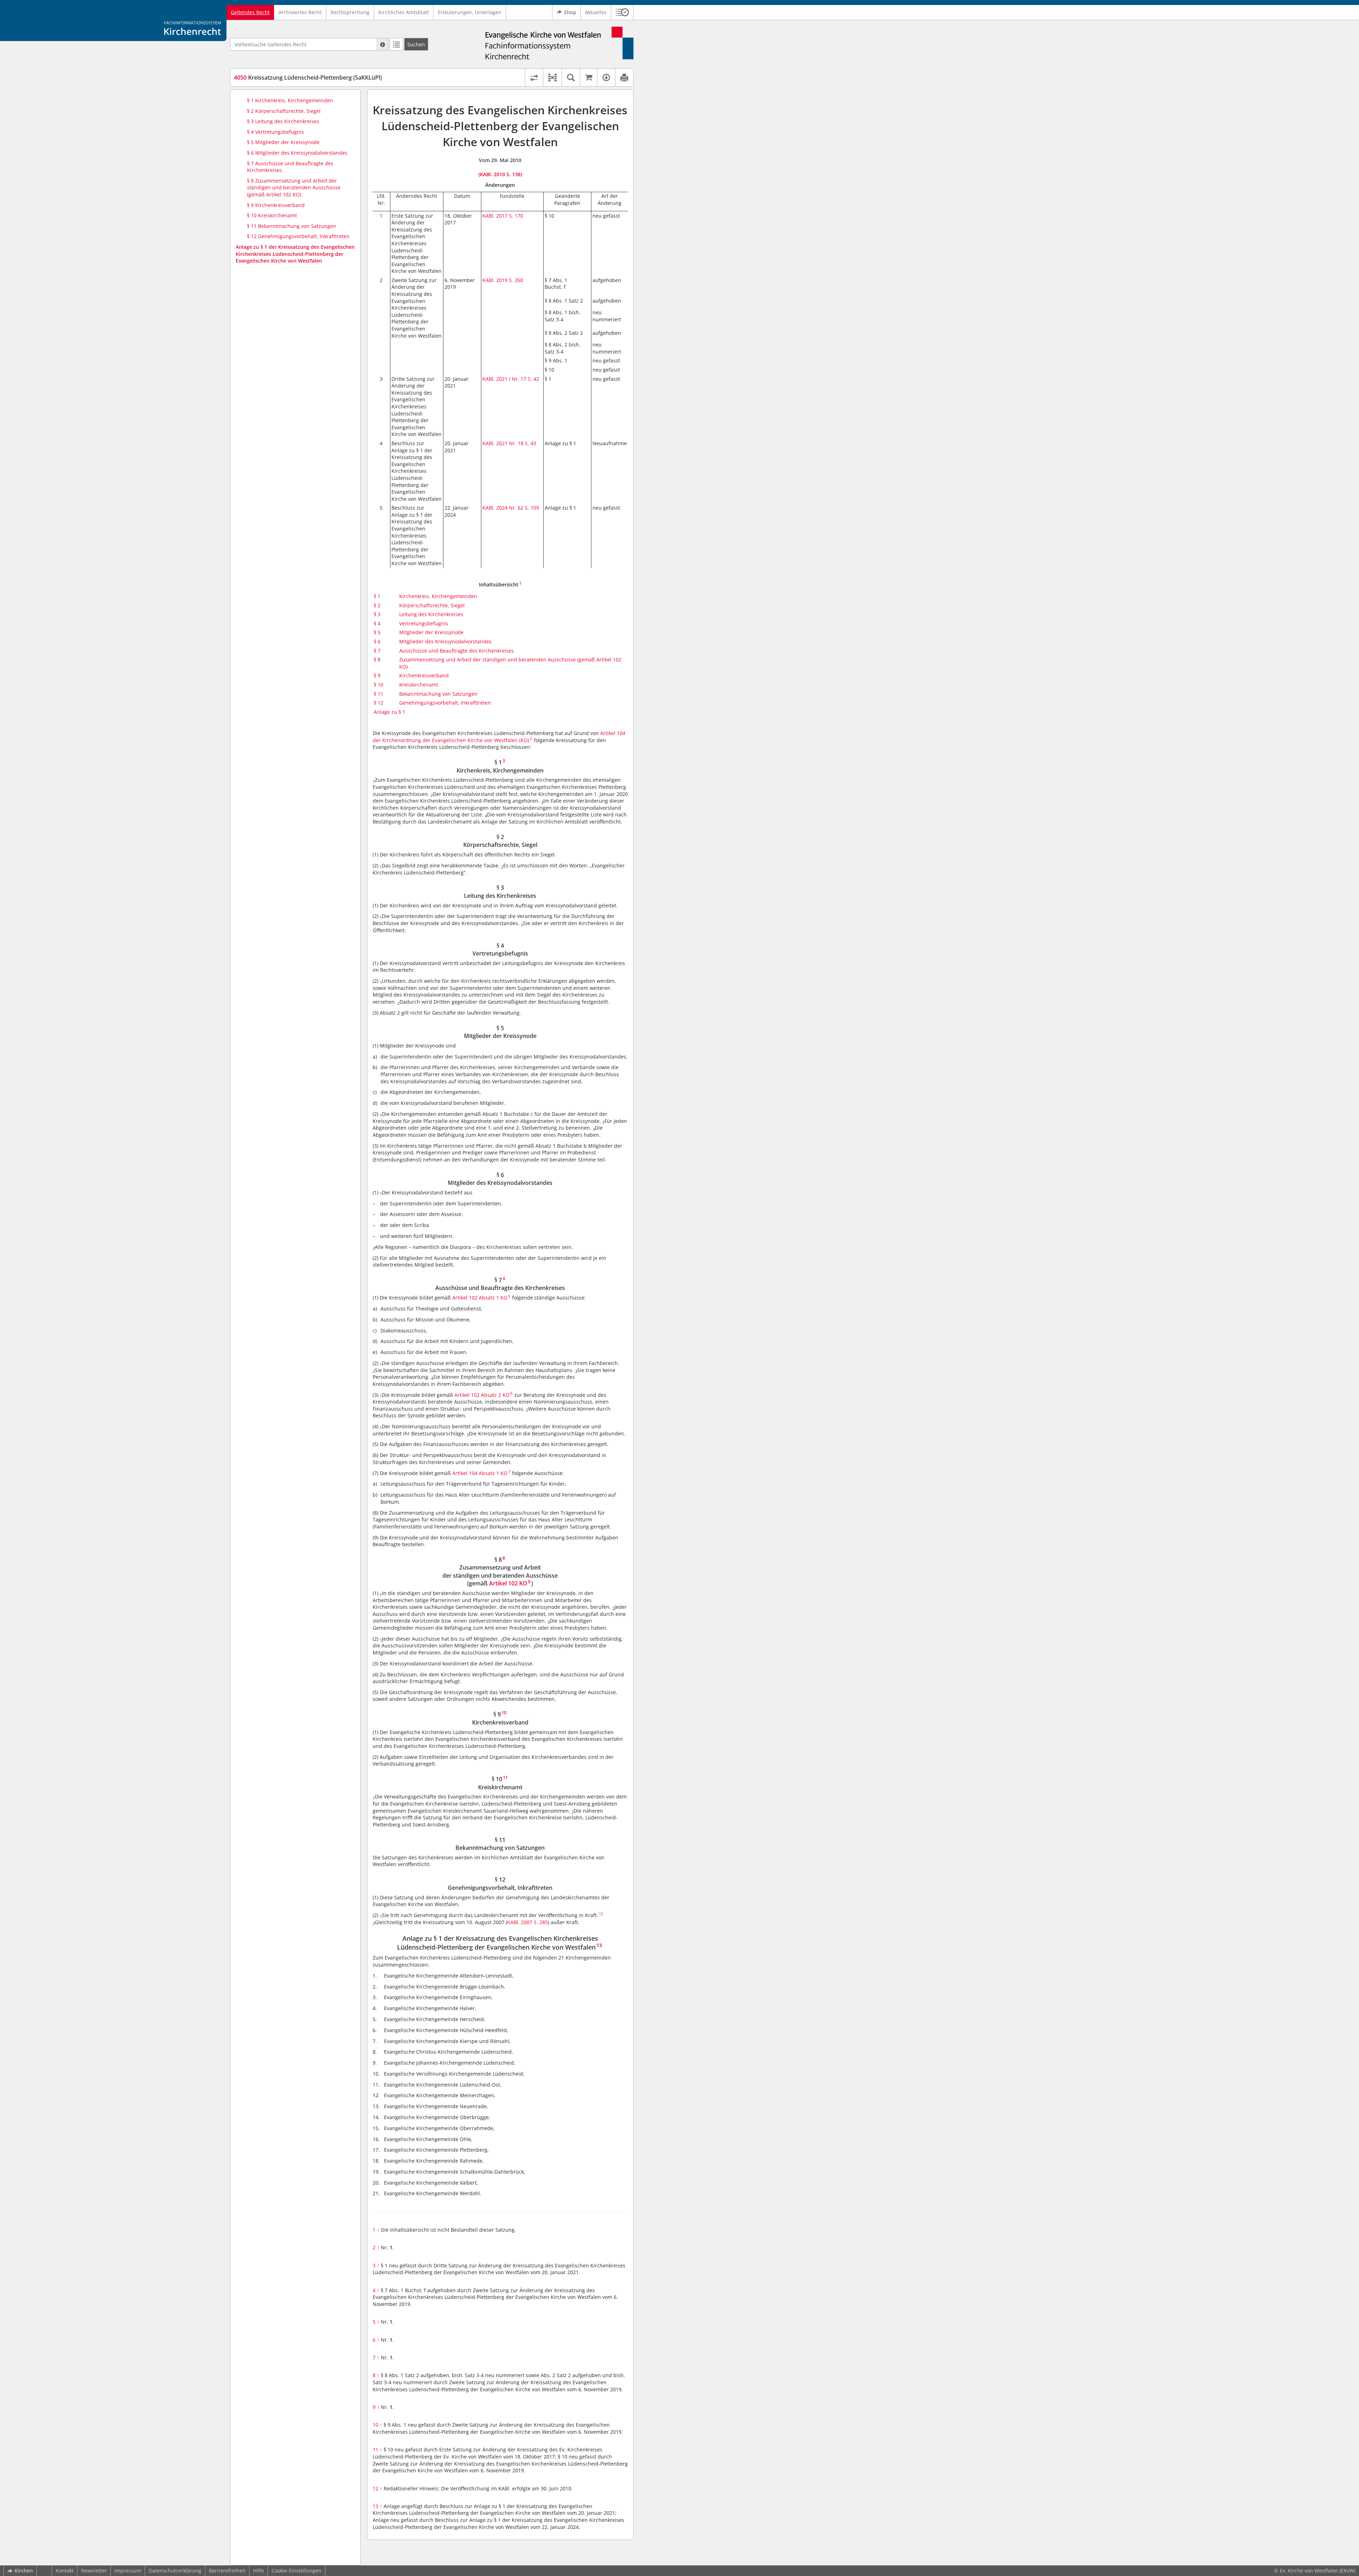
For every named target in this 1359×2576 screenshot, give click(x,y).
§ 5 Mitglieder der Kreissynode (283, 142)
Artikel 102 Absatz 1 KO (480, 1298)
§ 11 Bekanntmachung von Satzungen (292, 226)
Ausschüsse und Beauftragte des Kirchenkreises (457, 651)
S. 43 (531, 443)
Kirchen (24, 2571)
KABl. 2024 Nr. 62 (503, 508)
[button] (622, 12)
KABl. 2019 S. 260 (503, 280)
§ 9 (377, 675)
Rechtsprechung (350, 12)
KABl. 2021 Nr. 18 (503, 443)
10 (377, 2425)
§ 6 (377, 641)
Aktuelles (596, 12)
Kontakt (65, 2571)
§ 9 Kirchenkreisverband (276, 205)
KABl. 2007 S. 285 (527, 1922)
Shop (570, 12)
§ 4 (377, 623)
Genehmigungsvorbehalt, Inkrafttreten (445, 703)
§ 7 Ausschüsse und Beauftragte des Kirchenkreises (290, 167)
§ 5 (377, 632)
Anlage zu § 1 (389, 712)
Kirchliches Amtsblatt (404, 12)
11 (377, 2449)
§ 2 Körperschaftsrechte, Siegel (284, 111)
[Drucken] (624, 78)
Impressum (128, 2571)
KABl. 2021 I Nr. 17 (504, 379)
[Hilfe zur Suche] (383, 44)
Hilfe (259, 2571)
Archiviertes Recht (300, 12)
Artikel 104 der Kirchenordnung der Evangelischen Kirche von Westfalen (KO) (499, 737)
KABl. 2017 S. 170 (503, 216)
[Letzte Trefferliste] (396, 44)
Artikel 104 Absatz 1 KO (480, 1473)
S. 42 (533, 379)
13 (377, 2506)
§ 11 (379, 694)
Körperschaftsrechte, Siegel (432, 605)
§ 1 (377, 596)
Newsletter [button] (94, 2571)
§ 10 (379, 685)
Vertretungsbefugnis (424, 623)
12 (377, 2488)
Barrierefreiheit (227, 2571)
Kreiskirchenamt (419, 685)
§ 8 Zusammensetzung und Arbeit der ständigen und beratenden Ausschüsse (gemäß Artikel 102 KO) (294, 188)
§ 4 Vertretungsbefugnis (276, 132)
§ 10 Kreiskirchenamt (272, 215)
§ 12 (379, 703)
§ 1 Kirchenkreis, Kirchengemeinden (290, 100)
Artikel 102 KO (508, 1583)
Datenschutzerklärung (175, 2571)
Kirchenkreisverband (424, 675)
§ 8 (377, 659)
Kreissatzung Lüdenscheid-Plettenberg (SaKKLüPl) (308, 78)
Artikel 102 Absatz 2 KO (482, 1395)
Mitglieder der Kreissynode (431, 632)
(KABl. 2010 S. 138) (500, 174)
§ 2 (377, 605)
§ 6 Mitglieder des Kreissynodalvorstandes (297, 153)
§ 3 (377, 614)
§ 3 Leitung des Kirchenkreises (283, 121)
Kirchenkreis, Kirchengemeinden (438, 596)
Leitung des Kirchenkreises (431, 614)
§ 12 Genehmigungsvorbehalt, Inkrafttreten (298, 236)
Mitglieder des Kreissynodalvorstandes (445, 641)
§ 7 (377, 651)
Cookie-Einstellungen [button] (296, 2571)
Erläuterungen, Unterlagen (470, 12)
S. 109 (532, 508)
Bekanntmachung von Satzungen (438, 694)
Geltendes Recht (250, 12)
